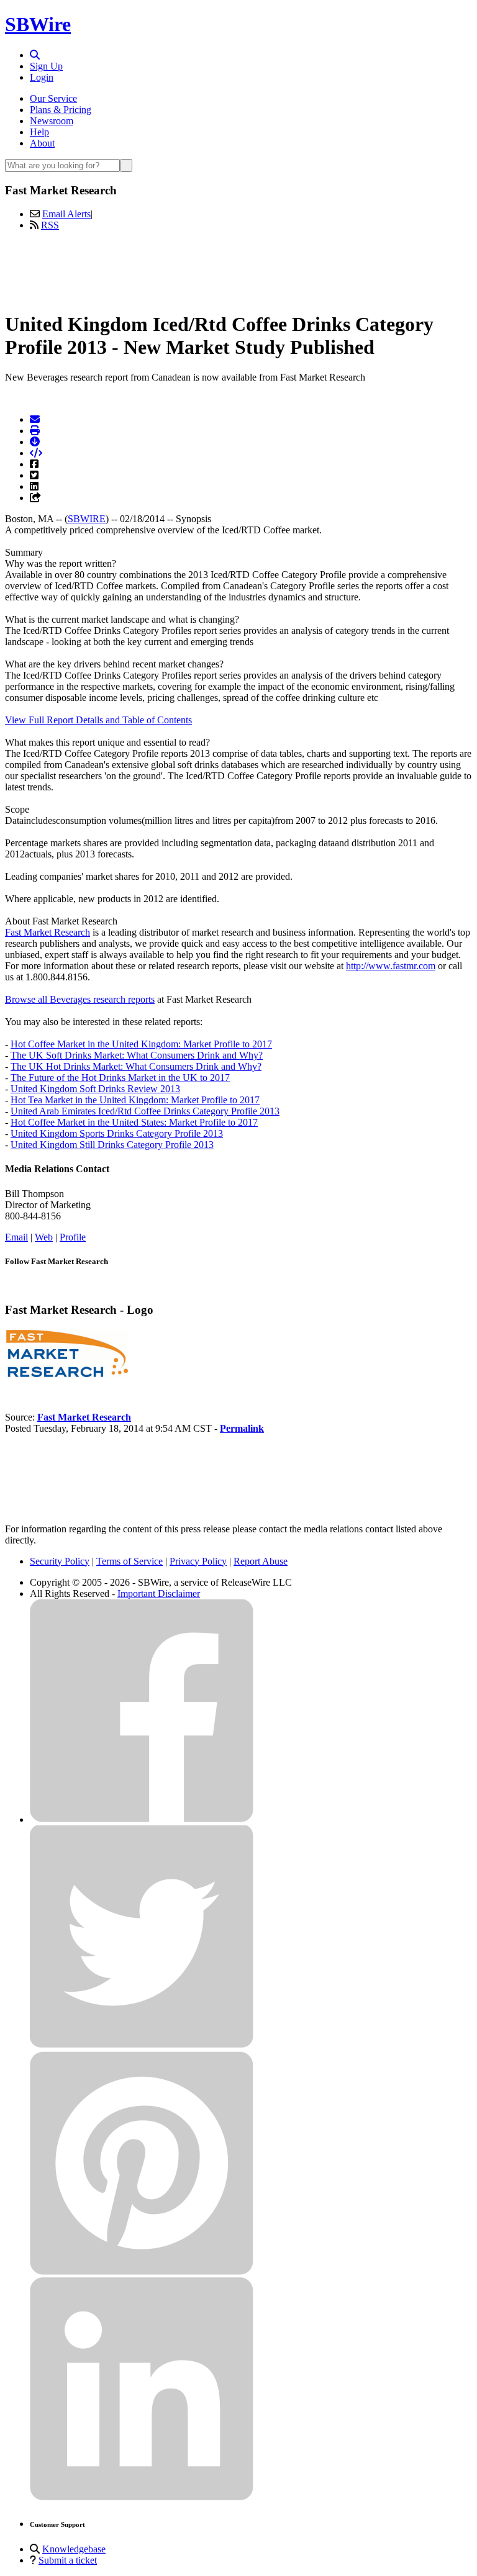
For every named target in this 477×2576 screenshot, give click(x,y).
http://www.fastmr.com (391, 966)
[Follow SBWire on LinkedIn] (142, 2497)
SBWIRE (87, 519)
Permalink (242, 1428)
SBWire (38, 24)
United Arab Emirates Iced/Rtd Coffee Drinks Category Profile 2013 (145, 1111)
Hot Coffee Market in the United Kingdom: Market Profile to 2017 (141, 1044)
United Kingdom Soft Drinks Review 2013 (95, 1089)
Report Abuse (261, 1561)
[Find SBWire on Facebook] (142, 1819)
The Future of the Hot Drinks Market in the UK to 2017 (120, 1078)
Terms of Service (129, 1561)
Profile (73, 1237)
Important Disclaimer (159, 1593)
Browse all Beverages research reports (80, 999)
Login (42, 77)
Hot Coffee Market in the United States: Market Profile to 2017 (134, 1122)
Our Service (53, 98)
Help (39, 132)
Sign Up (46, 66)
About (42, 143)
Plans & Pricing (61, 110)
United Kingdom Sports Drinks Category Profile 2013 (117, 1133)
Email (16, 1237)
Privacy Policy (198, 1561)
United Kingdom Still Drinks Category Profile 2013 (112, 1145)
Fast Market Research (48, 932)
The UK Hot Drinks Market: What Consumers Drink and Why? (136, 1066)
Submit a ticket (68, 2560)
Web (44, 1237)
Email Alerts (66, 214)
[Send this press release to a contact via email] (35, 419)
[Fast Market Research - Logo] (67, 1375)
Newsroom (52, 121)
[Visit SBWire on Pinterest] (142, 2271)
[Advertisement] (238, 269)
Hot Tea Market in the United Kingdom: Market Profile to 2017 (135, 1100)
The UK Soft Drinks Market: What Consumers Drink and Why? (137, 1055)
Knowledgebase (74, 2549)
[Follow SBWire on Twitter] (142, 2045)
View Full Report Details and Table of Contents (98, 720)
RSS (50, 225)
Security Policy (60, 1561)
